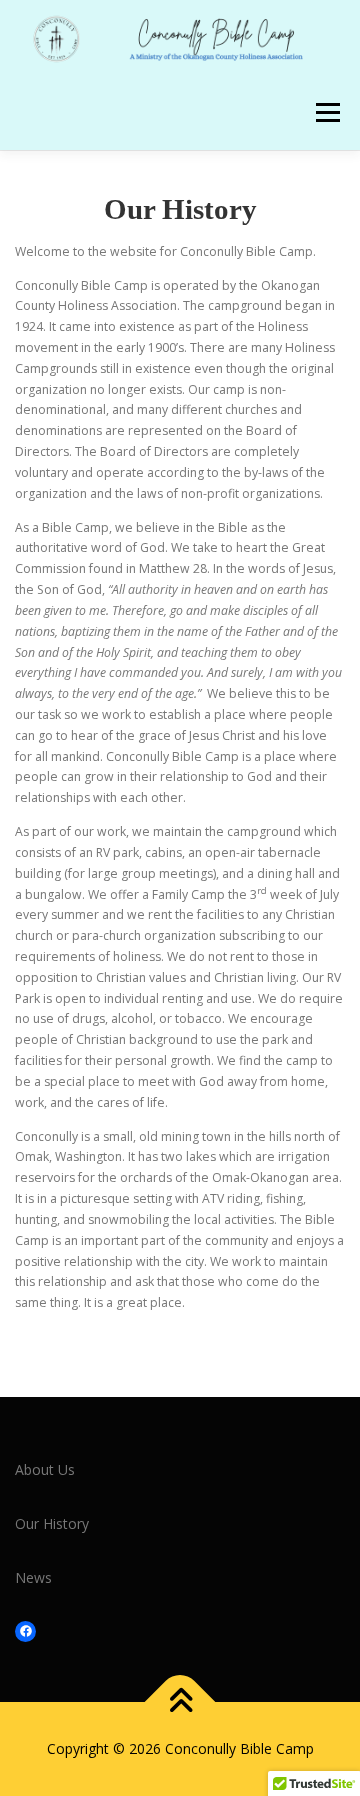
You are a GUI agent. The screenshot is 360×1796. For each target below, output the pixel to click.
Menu (326, 112)
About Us (45, 1469)
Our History (52, 1523)
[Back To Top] (180, 1702)
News (33, 1577)
